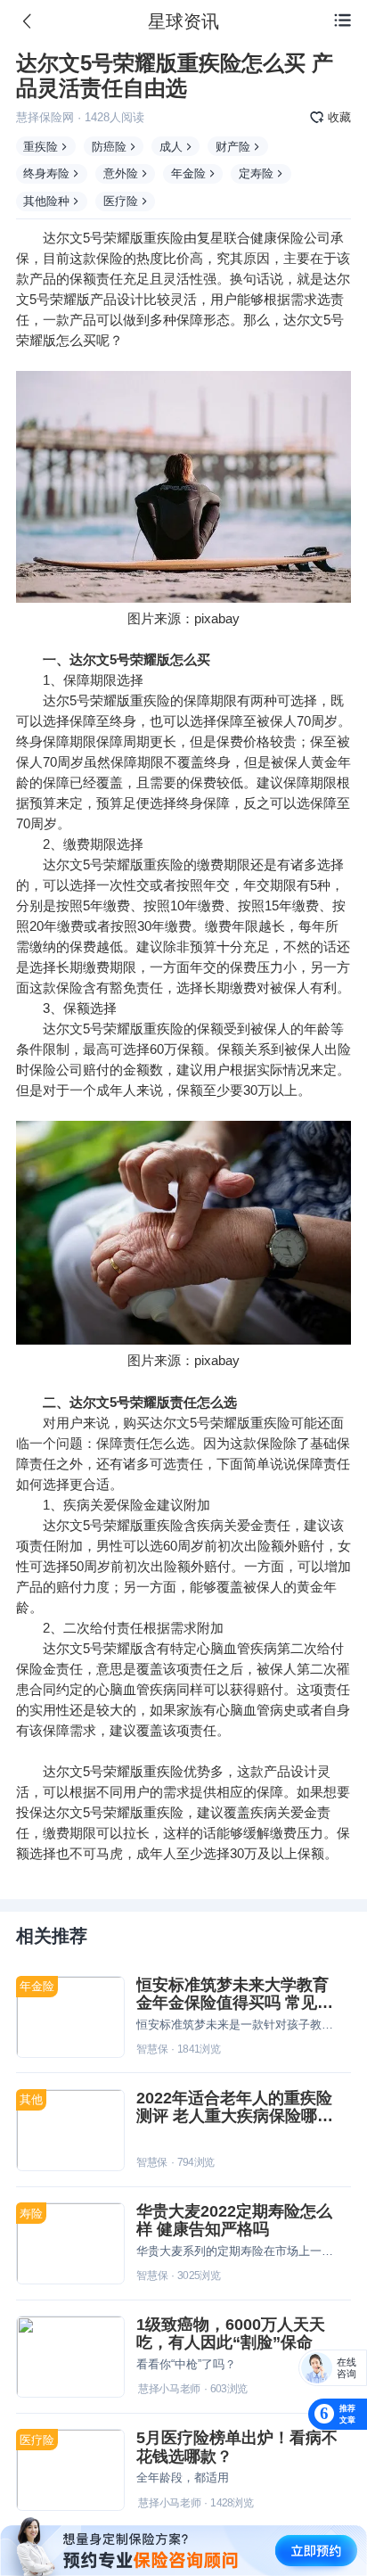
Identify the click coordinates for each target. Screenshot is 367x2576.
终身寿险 (46, 173)
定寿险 (256, 173)
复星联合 (224, 238)
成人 (171, 147)
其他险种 (46, 201)
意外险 (121, 173)
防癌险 (109, 147)
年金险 (188, 173)
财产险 (233, 147)
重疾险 (41, 147)
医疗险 (121, 201)
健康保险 (277, 238)
